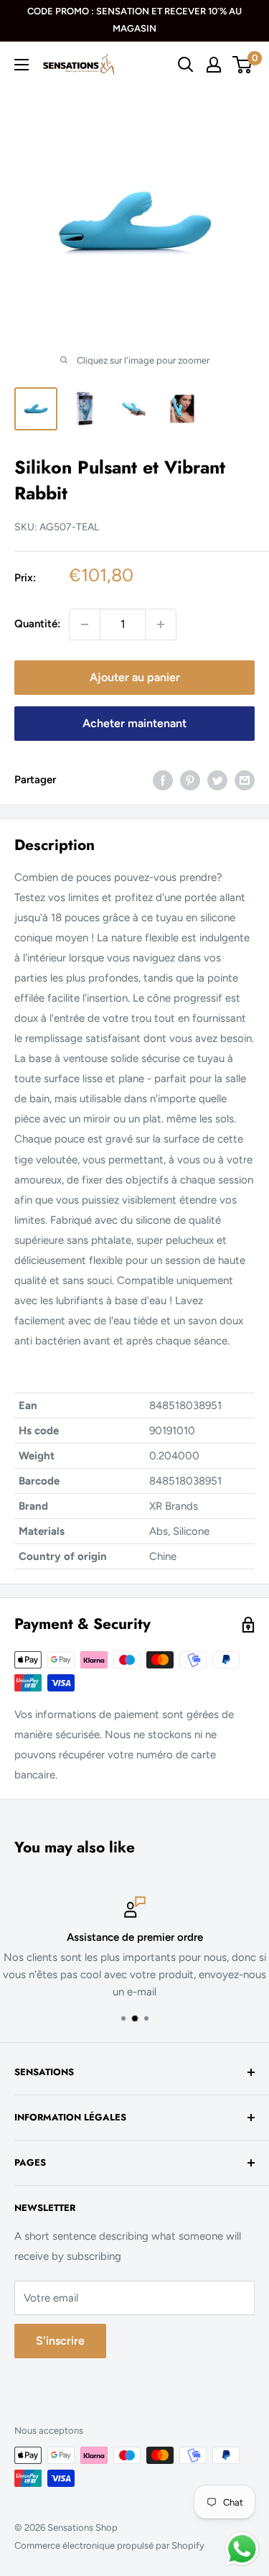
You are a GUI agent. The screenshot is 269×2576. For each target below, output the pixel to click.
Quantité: (37, 624)
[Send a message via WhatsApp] (242, 2549)
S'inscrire (60, 2341)
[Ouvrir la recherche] (186, 65)
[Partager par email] (245, 780)
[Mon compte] (214, 65)
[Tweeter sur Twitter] (217, 780)
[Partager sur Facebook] (163, 780)
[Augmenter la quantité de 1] (161, 624)
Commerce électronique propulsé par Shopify (109, 2545)
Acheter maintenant (134, 723)
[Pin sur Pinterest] (190, 780)
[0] (243, 65)
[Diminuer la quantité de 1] (85, 624)
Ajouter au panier (135, 677)
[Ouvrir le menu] (22, 65)
